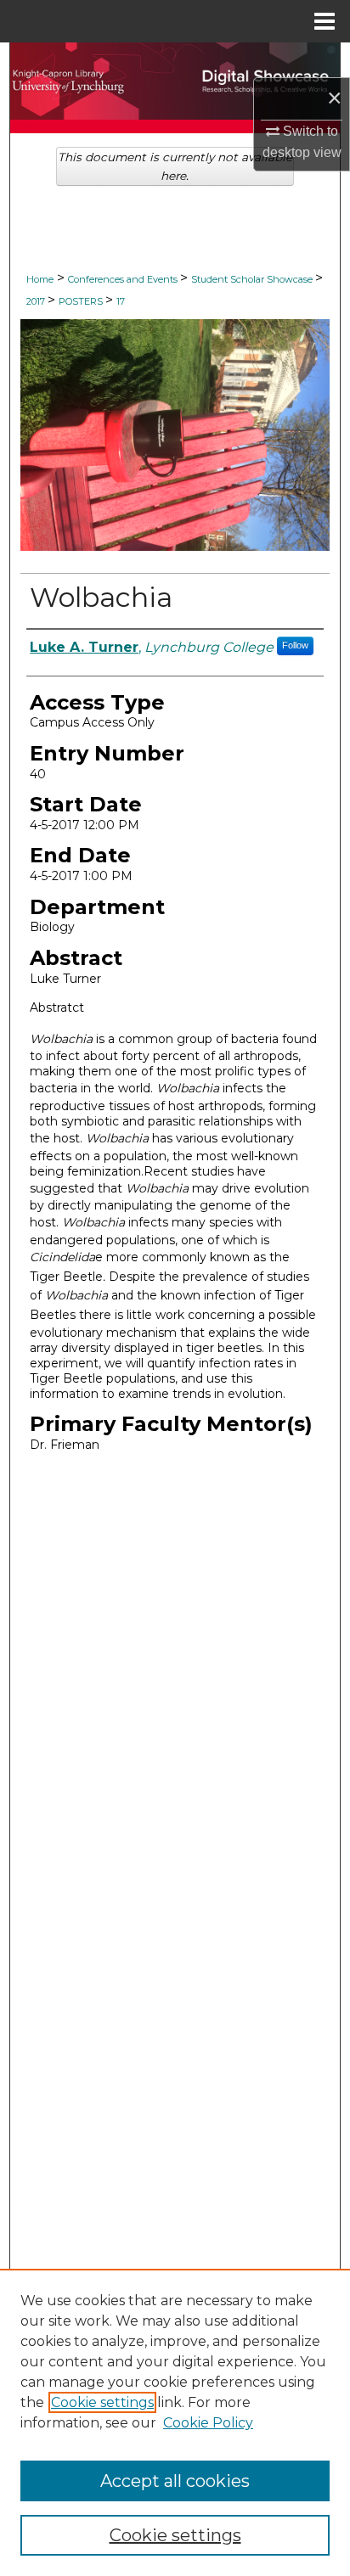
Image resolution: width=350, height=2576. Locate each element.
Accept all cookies (175, 2481)
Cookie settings (102, 2402)
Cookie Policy (208, 2423)
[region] (175, 2422)
